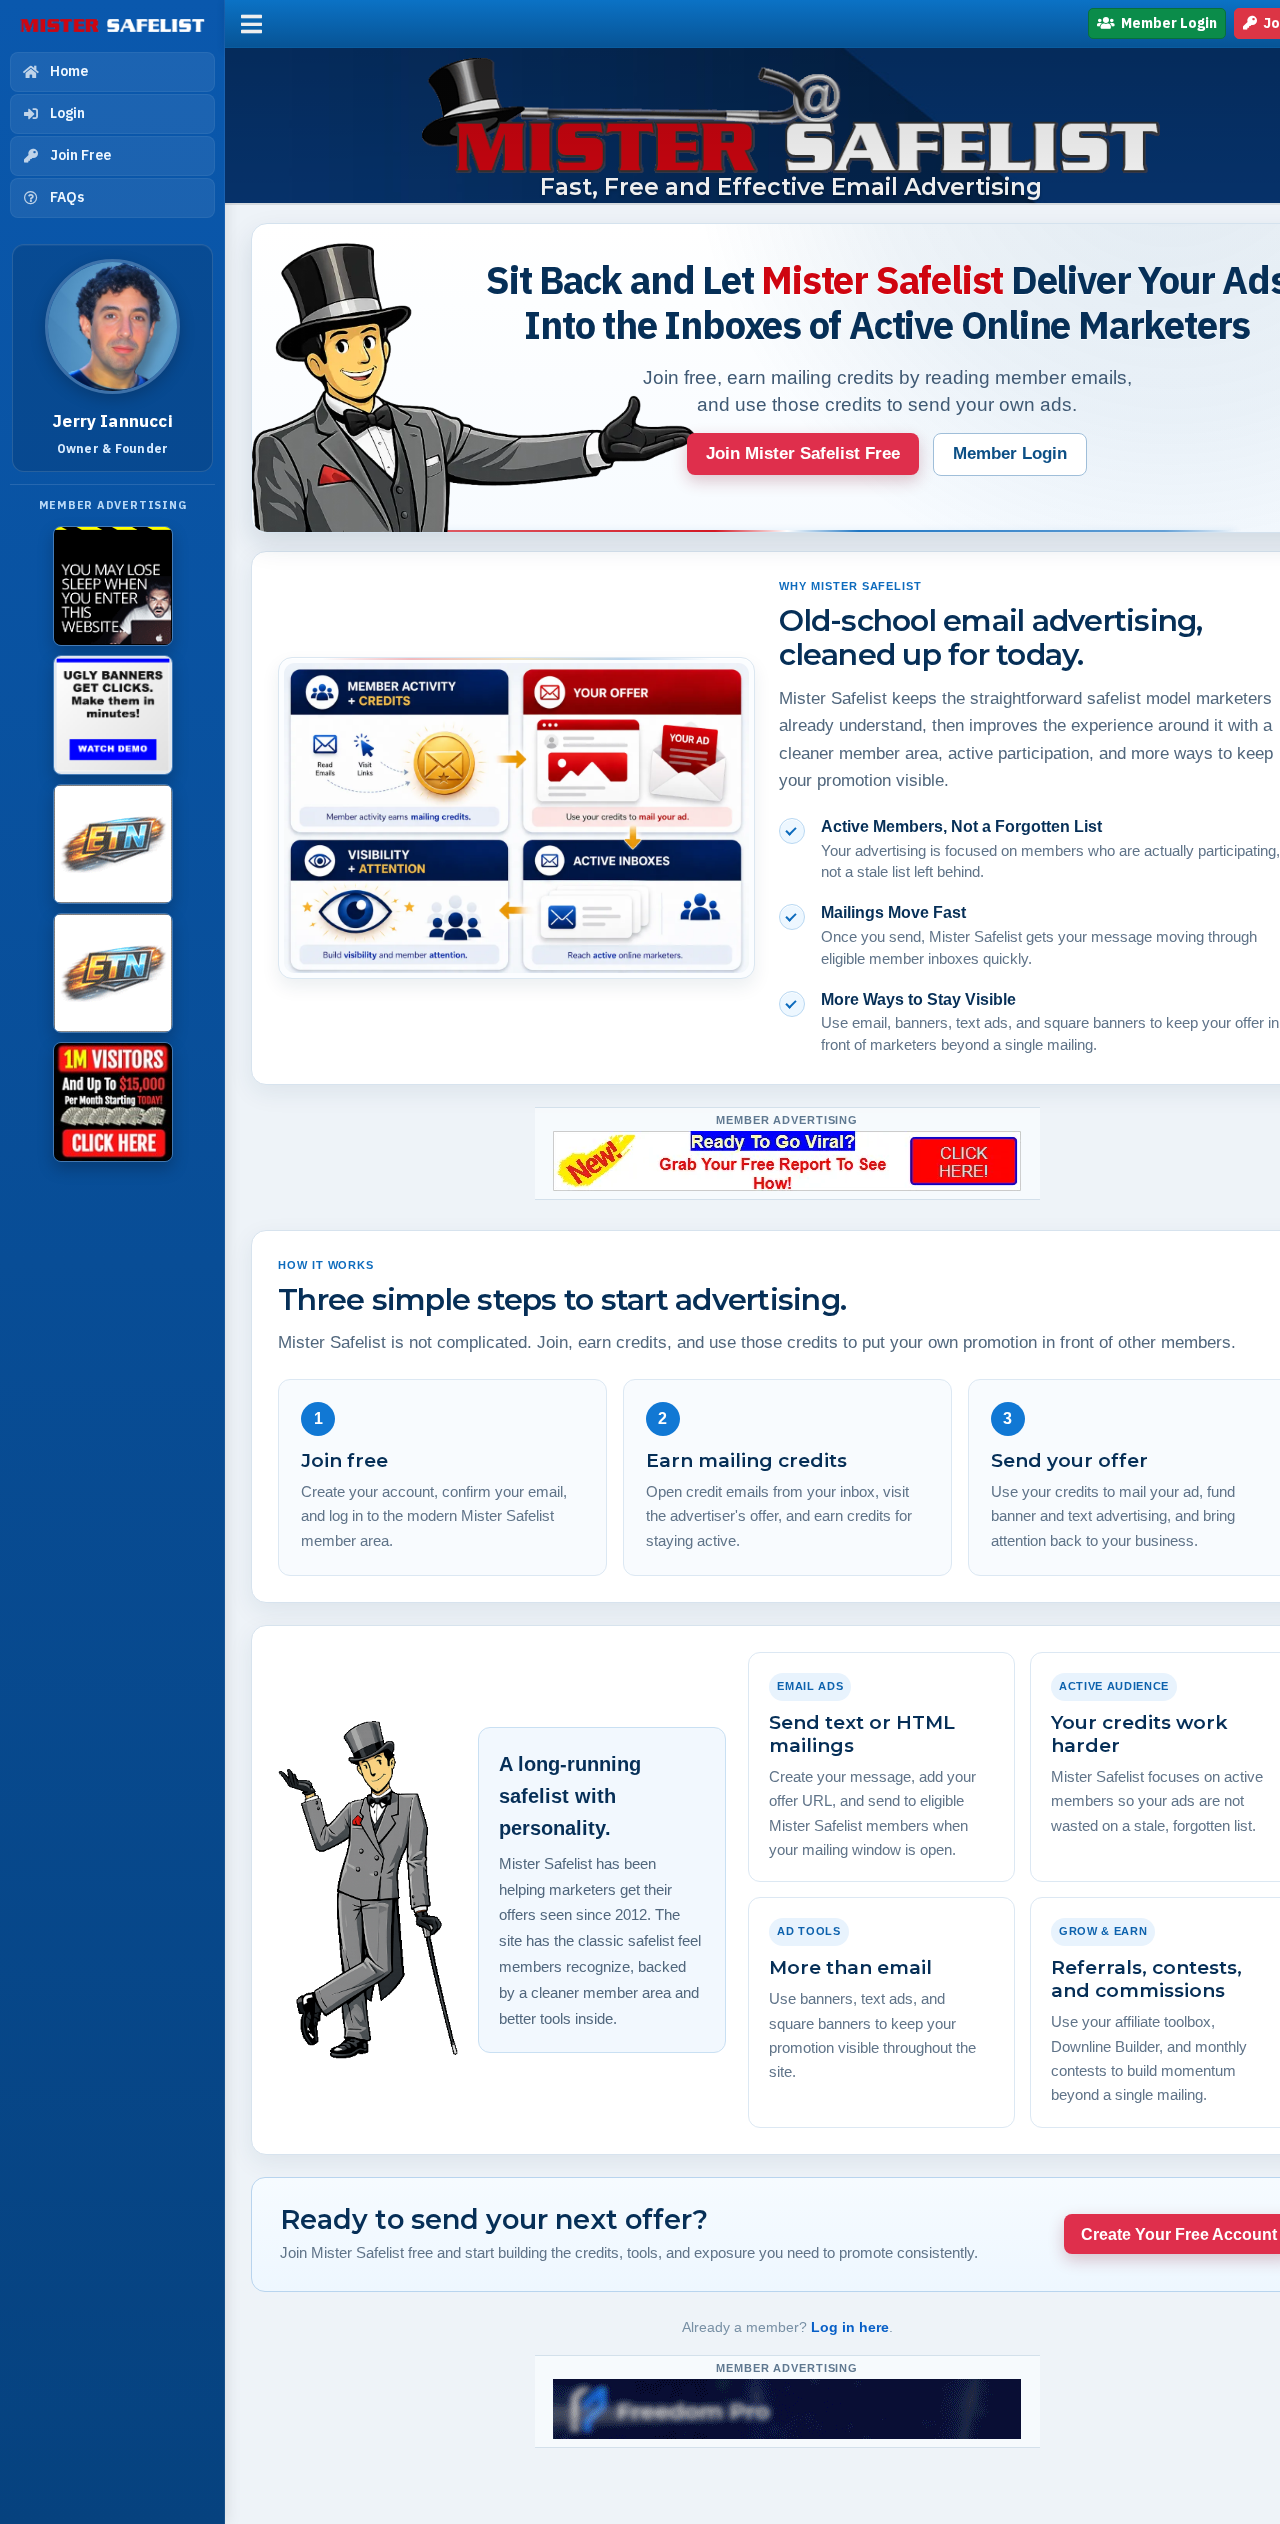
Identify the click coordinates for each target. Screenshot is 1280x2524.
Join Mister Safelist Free (803, 453)
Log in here (850, 2327)
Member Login (1167, 23)
